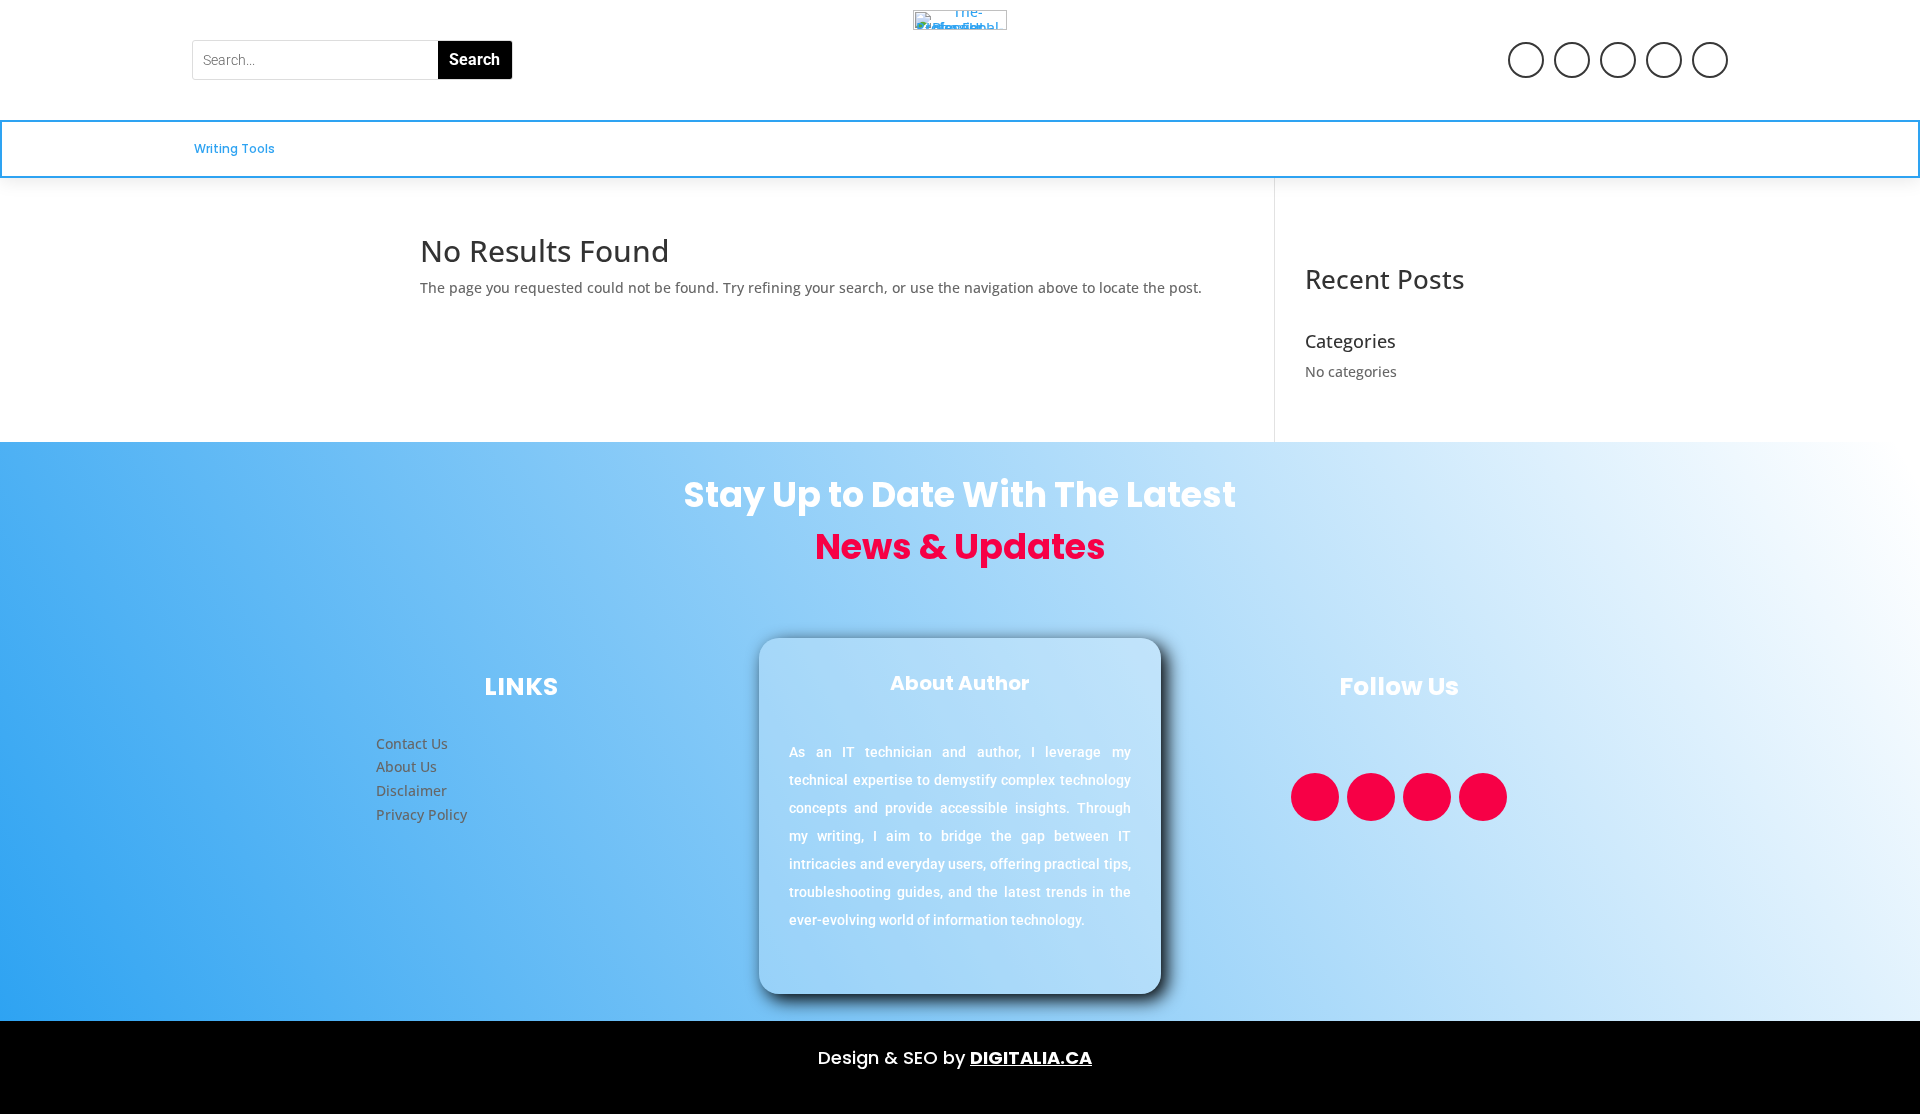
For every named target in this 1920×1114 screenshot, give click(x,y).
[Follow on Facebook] (1572, 60)
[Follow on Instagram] (1710, 60)
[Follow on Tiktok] (1618, 60)
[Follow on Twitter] (1664, 60)
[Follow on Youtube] (1526, 60)
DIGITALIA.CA (1031, 1057)
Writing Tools (234, 149)
